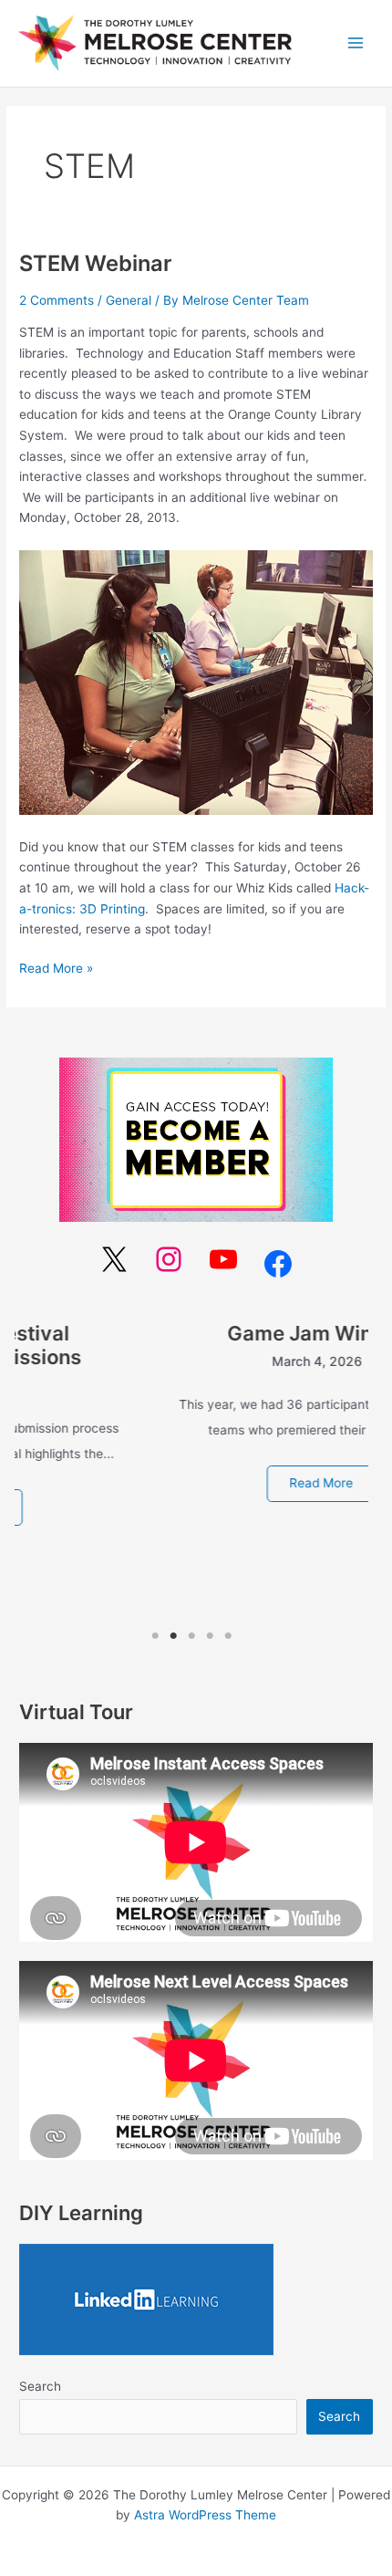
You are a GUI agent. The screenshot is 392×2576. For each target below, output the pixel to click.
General (129, 300)
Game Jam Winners (191, 1333)
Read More (191, 1483)
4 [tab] (210, 1636)
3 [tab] (192, 1636)
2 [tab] (173, 1636)
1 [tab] (155, 1636)
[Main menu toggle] (356, 43)
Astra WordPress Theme (205, 2515)
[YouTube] (223, 1259)
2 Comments (57, 300)
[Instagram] (169, 1259)
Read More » (56, 967)
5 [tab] (228, 1636)
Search (40, 2386)
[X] (114, 1259)
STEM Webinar (95, 263)
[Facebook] (278, 1264)
